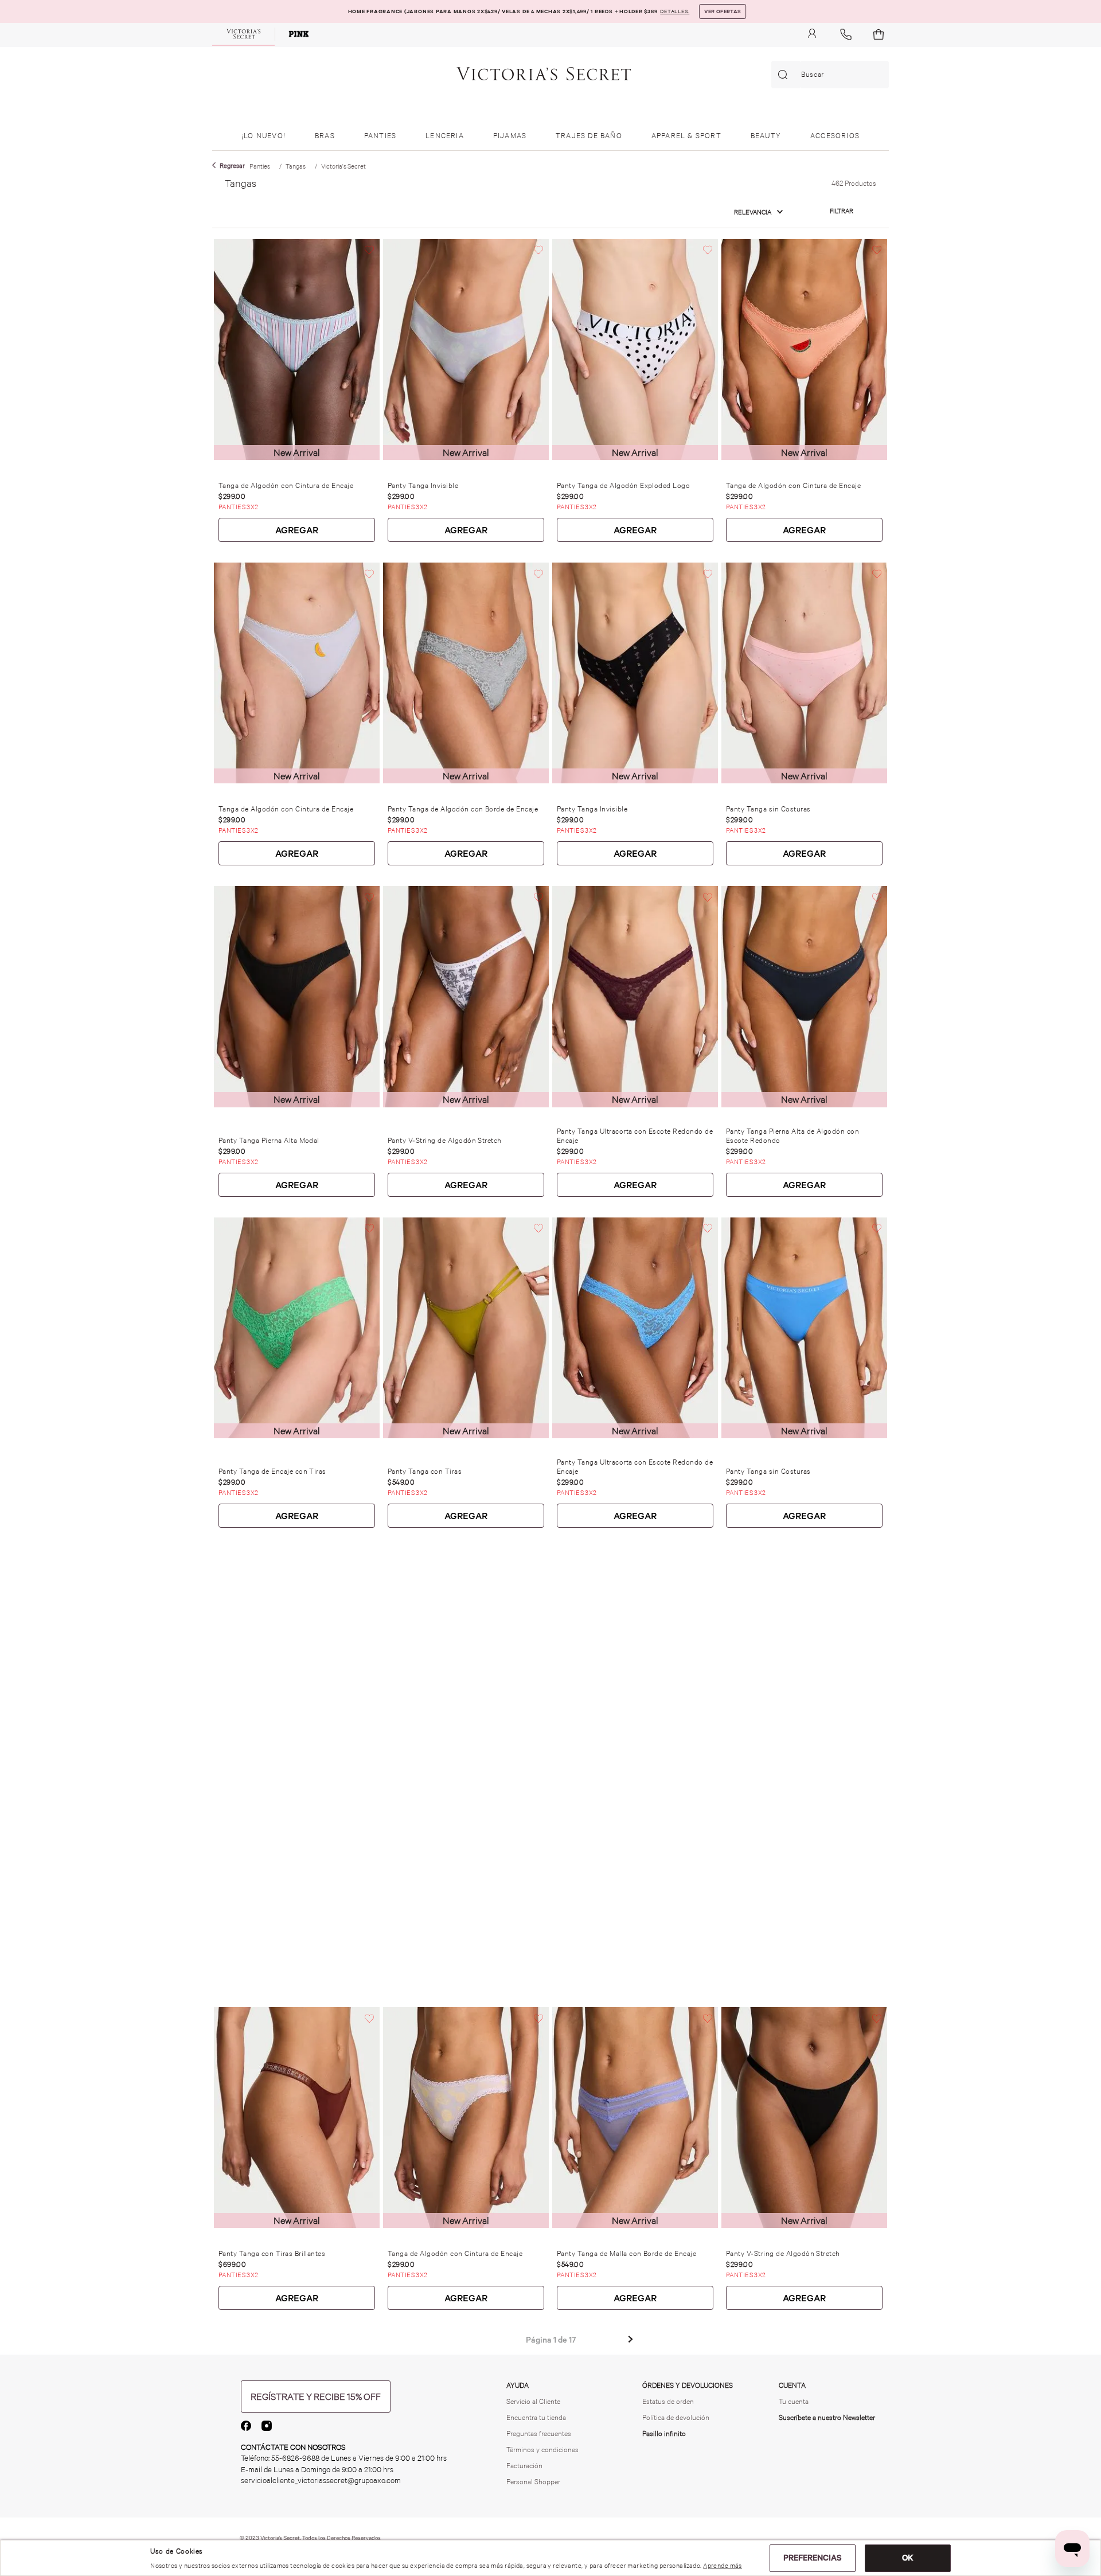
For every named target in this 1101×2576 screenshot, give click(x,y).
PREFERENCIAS (813, 2558)
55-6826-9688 (295, 2458)
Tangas (296, 166)
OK (908, 2558)
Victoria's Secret (343, 166)
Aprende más (723, 2566)
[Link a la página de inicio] (229, 166)
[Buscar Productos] (785, 75)
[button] (842, 211)
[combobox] (830, 75)
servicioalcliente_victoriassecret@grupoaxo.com (321, 2481)
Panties (260, 166)
